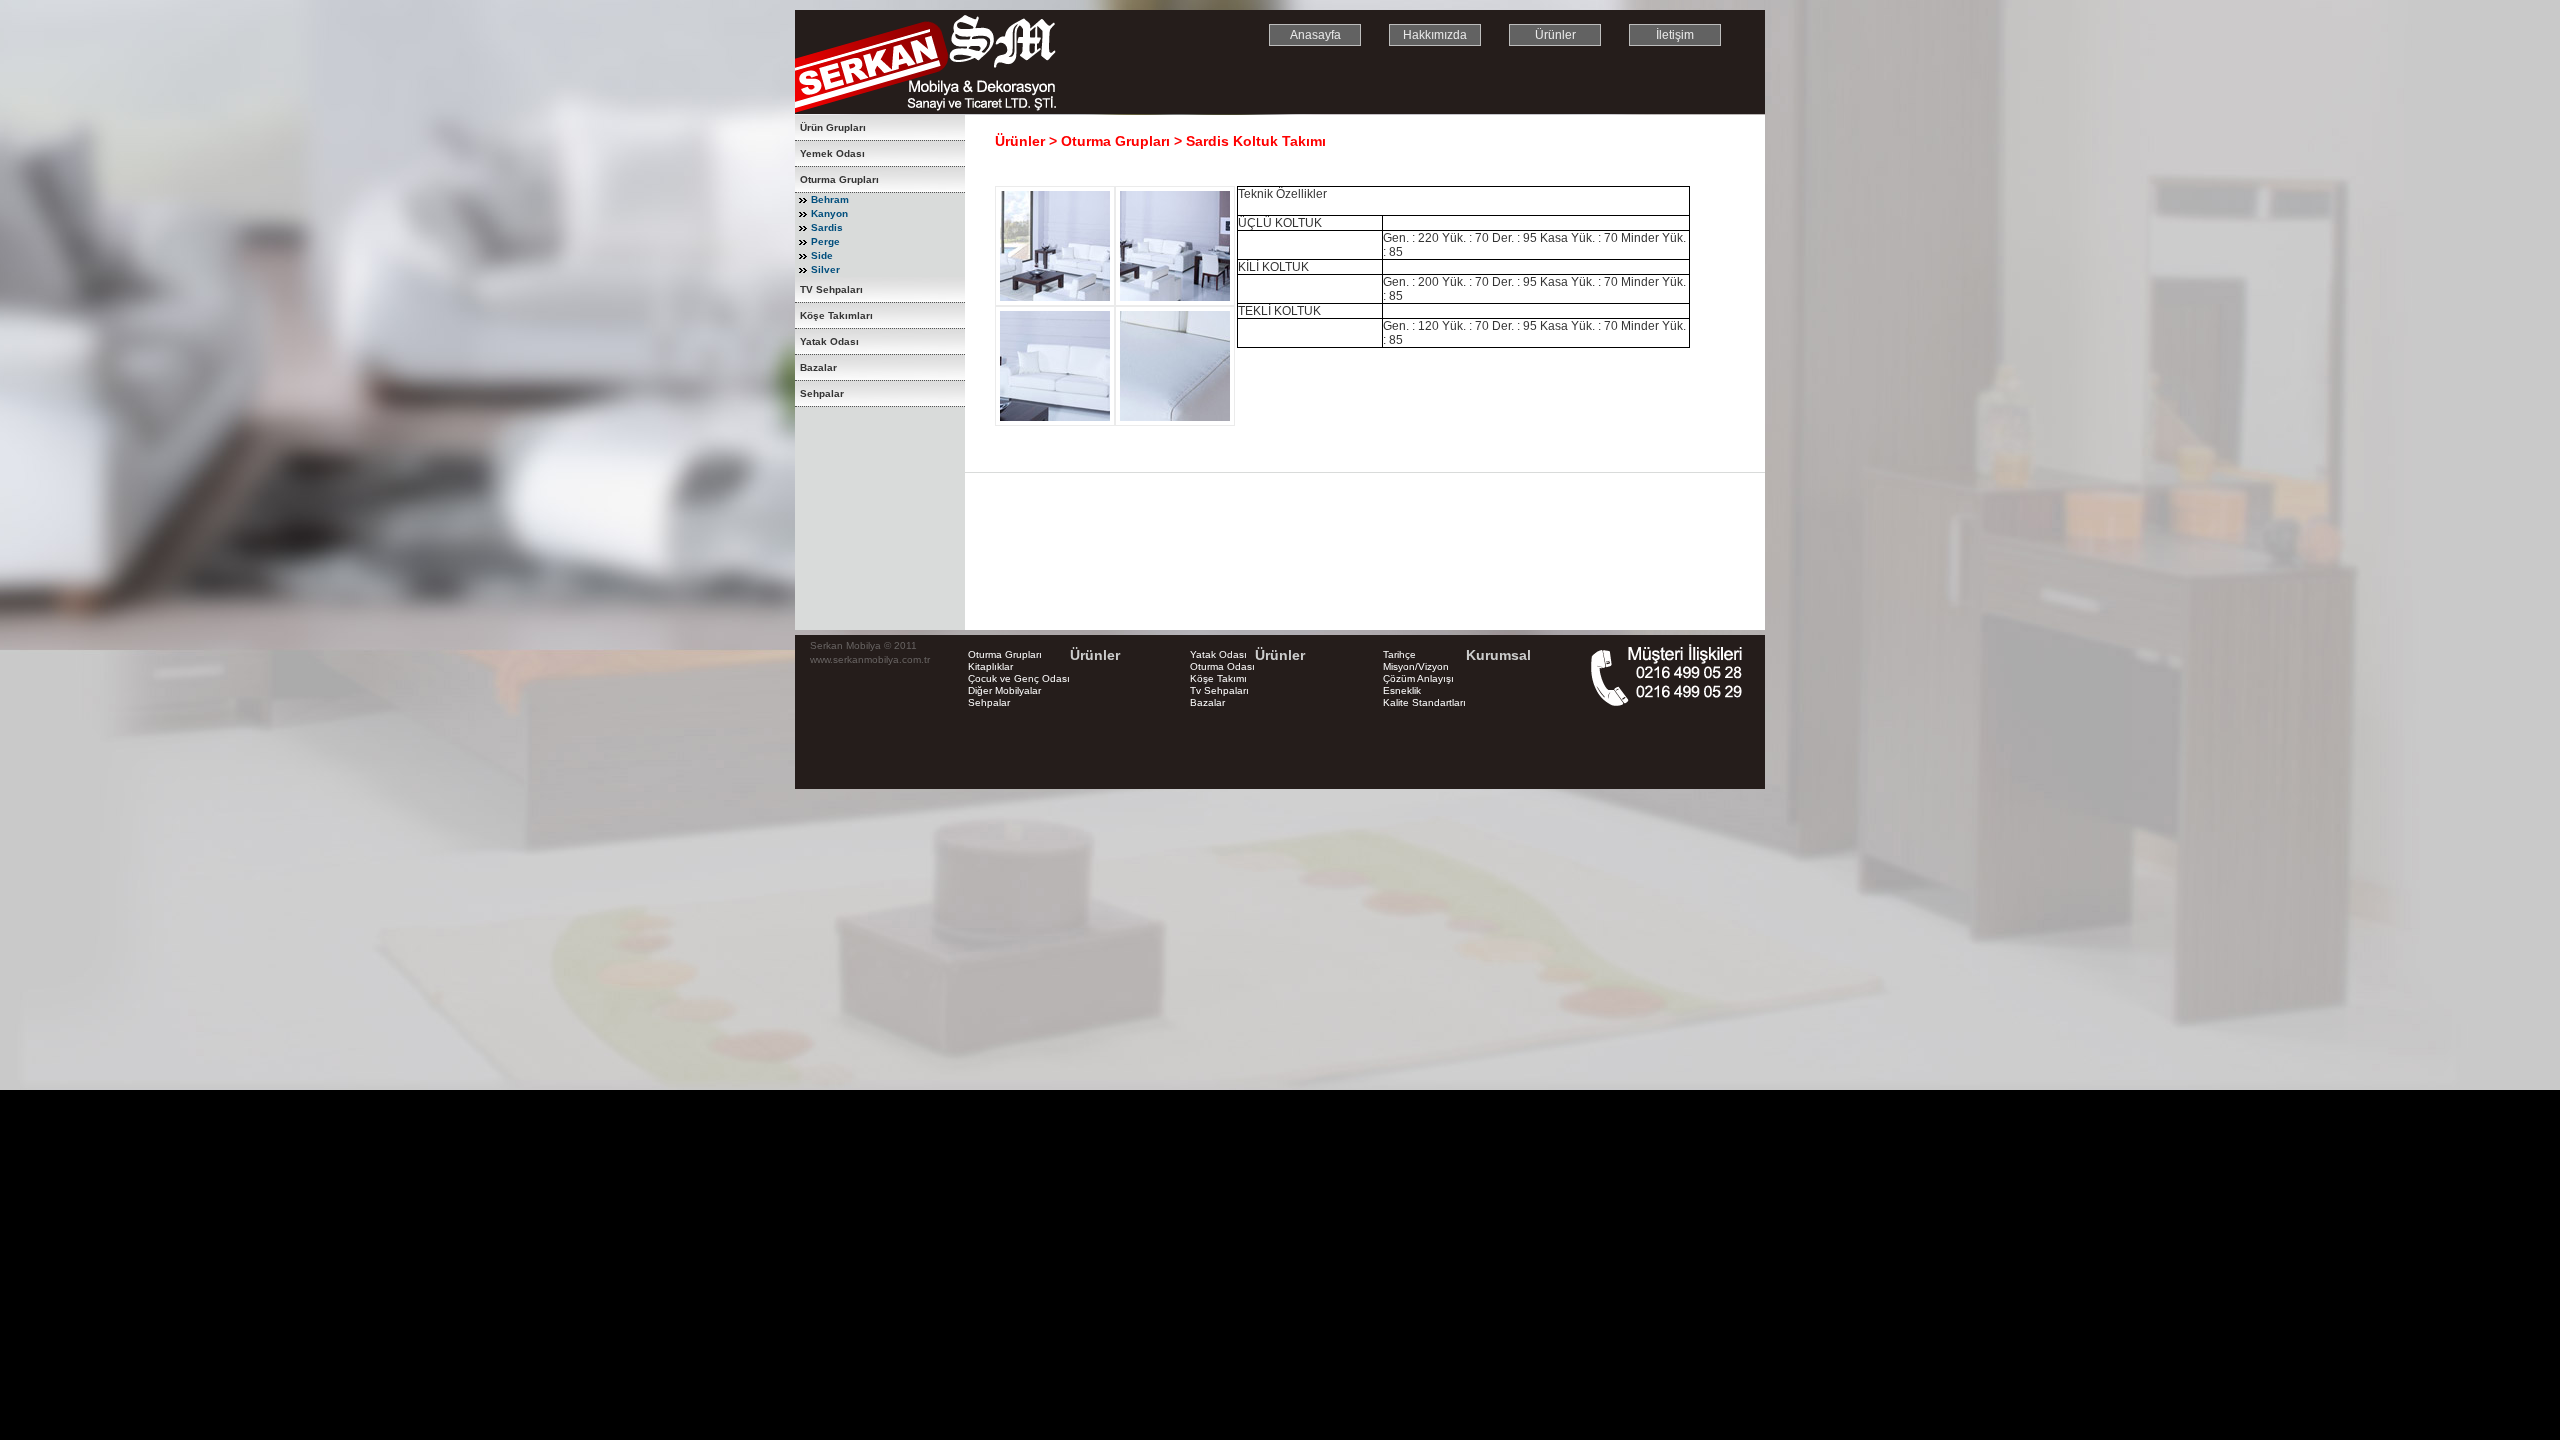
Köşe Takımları (836, 315)
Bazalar (818, 367)
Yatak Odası (829, 341)
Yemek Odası (832, 153)
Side (822, 255)
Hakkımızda (1435, 35)
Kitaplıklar (990, 666)
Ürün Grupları (833, 127)
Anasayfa (1315, 35)
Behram (830, 199)
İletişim (1675, 35)
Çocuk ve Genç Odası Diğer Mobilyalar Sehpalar (1019, 690)
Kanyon (829, 213)
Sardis (827, 227)
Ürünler (1555, 35)
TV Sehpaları (831, 289)
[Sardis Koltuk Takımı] (1055, 302)
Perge (825, 241)
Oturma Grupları (839, 179)
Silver (825, 269)
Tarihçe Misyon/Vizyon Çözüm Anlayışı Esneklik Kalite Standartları (1424, 678)
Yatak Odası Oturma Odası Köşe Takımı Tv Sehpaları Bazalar (1222, 678)
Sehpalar (822, 393)
